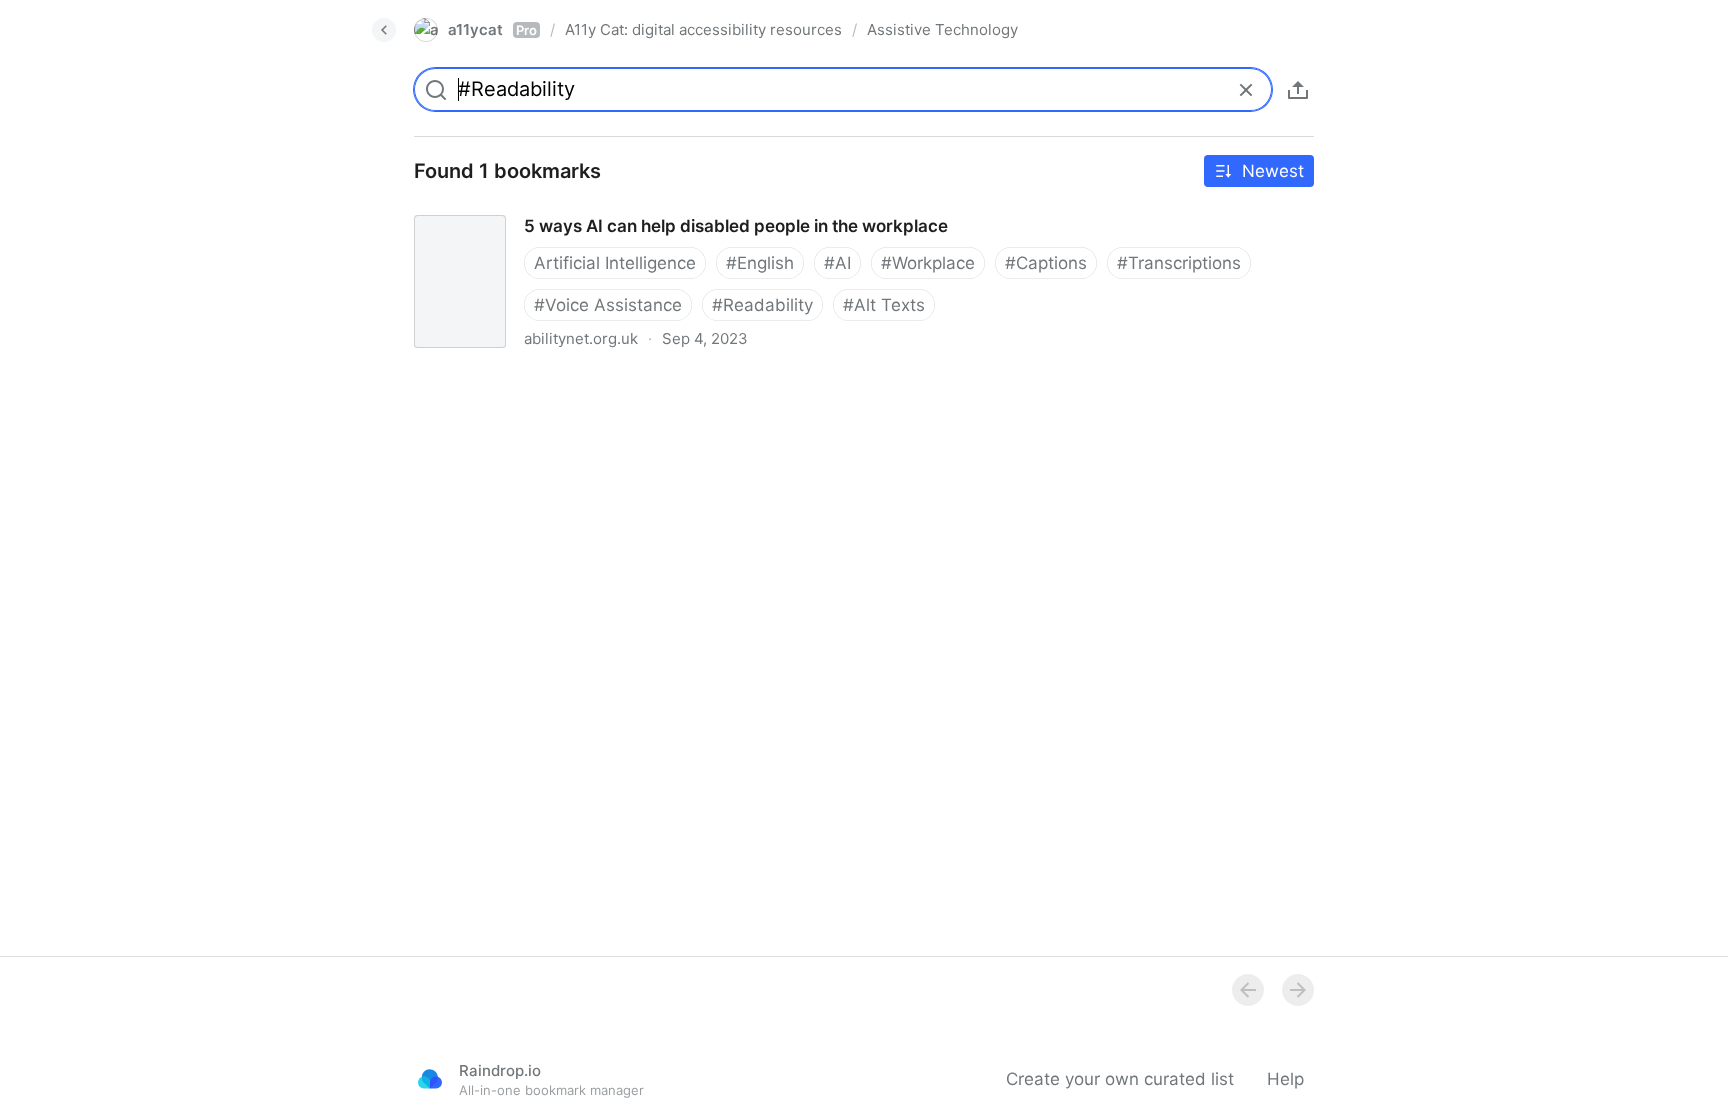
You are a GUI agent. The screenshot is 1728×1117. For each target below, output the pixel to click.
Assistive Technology (942, 29)
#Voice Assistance (608, 305)
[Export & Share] (1298, 90)
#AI (837, 263)
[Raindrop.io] (430, 1079)
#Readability (762, 305)
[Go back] (384, 30)
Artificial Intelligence (615, 263)
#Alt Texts (884, 305)
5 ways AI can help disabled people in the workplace (607, 208)
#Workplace (928, 263)
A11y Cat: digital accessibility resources (703, 29)
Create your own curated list (1120, 1079)
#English (760, 263)
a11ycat (492, 29)
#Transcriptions (1179, 263)
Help (1285, 1079)
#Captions (1046, 263)
